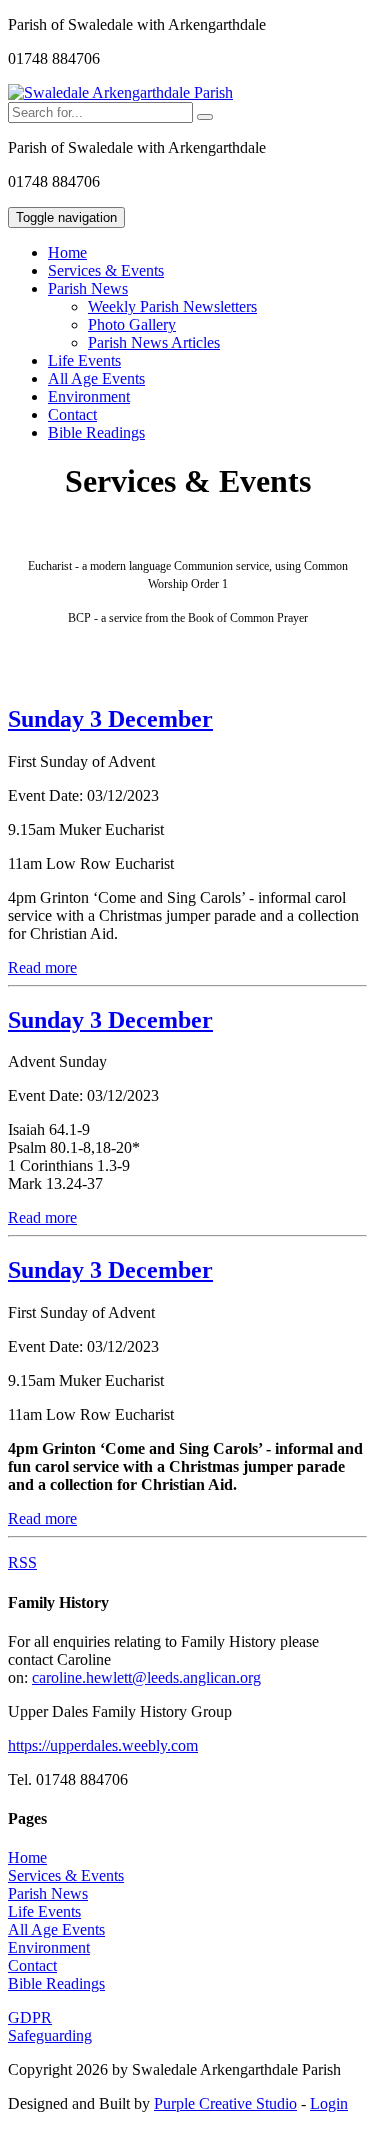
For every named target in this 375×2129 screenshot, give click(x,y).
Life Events (84, 360)
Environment (89, 396)
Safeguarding (50, 2035)
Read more (42, 967)
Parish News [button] (88, 288)
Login (329, 2103)
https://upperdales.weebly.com (103, 1745)
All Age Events (96, 378)
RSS (22, 1562)
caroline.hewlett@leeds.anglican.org (146, 1677)
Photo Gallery (132, 324)
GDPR (30, 2017)
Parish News (48, 1893)
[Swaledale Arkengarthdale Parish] (120, 92)
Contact (72, 414)
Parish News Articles (154, 342)
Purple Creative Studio (225, 2103)
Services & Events (106, 270)
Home (67, 252)
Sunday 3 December (110, 719)
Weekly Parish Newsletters (172, 306)
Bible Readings (96, 432)
